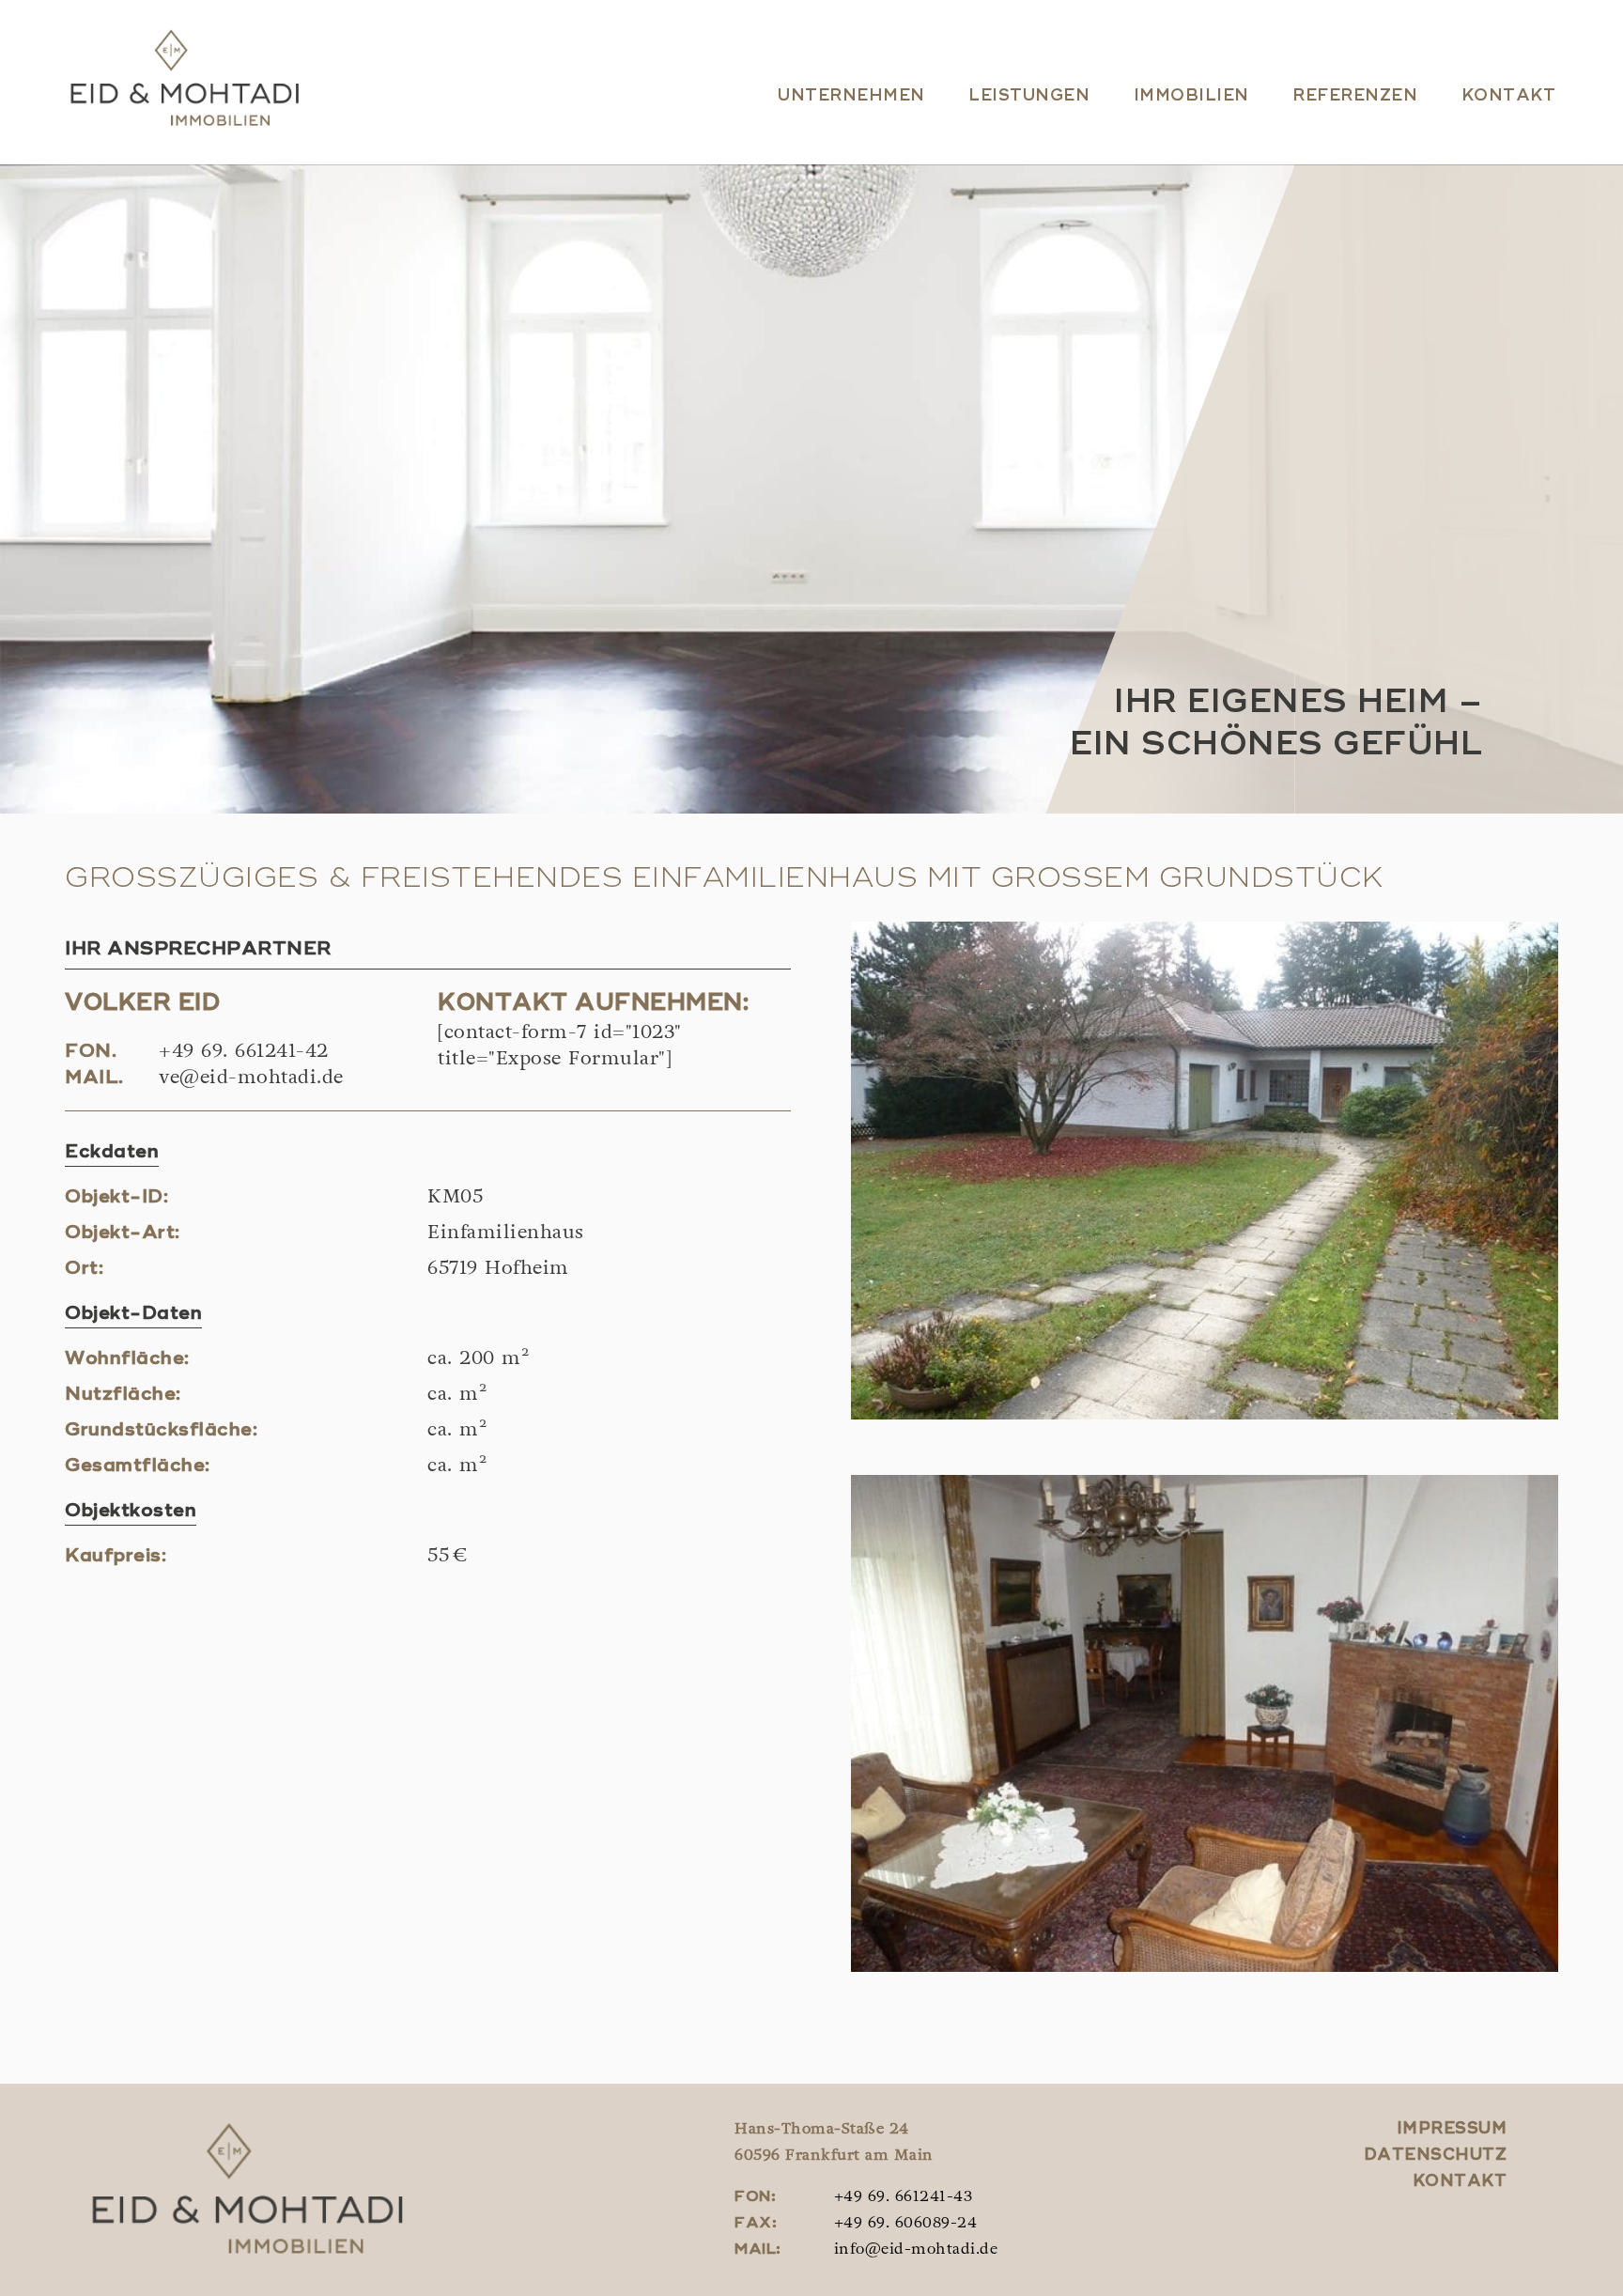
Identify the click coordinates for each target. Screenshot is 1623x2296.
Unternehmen (851, 96)
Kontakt (1509, 96)
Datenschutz (1436, 2156)
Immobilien (1191, 96)
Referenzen (1355, 96)
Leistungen (1029, 96)
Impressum (1452, 2129)
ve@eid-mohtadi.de (251, 1078)
